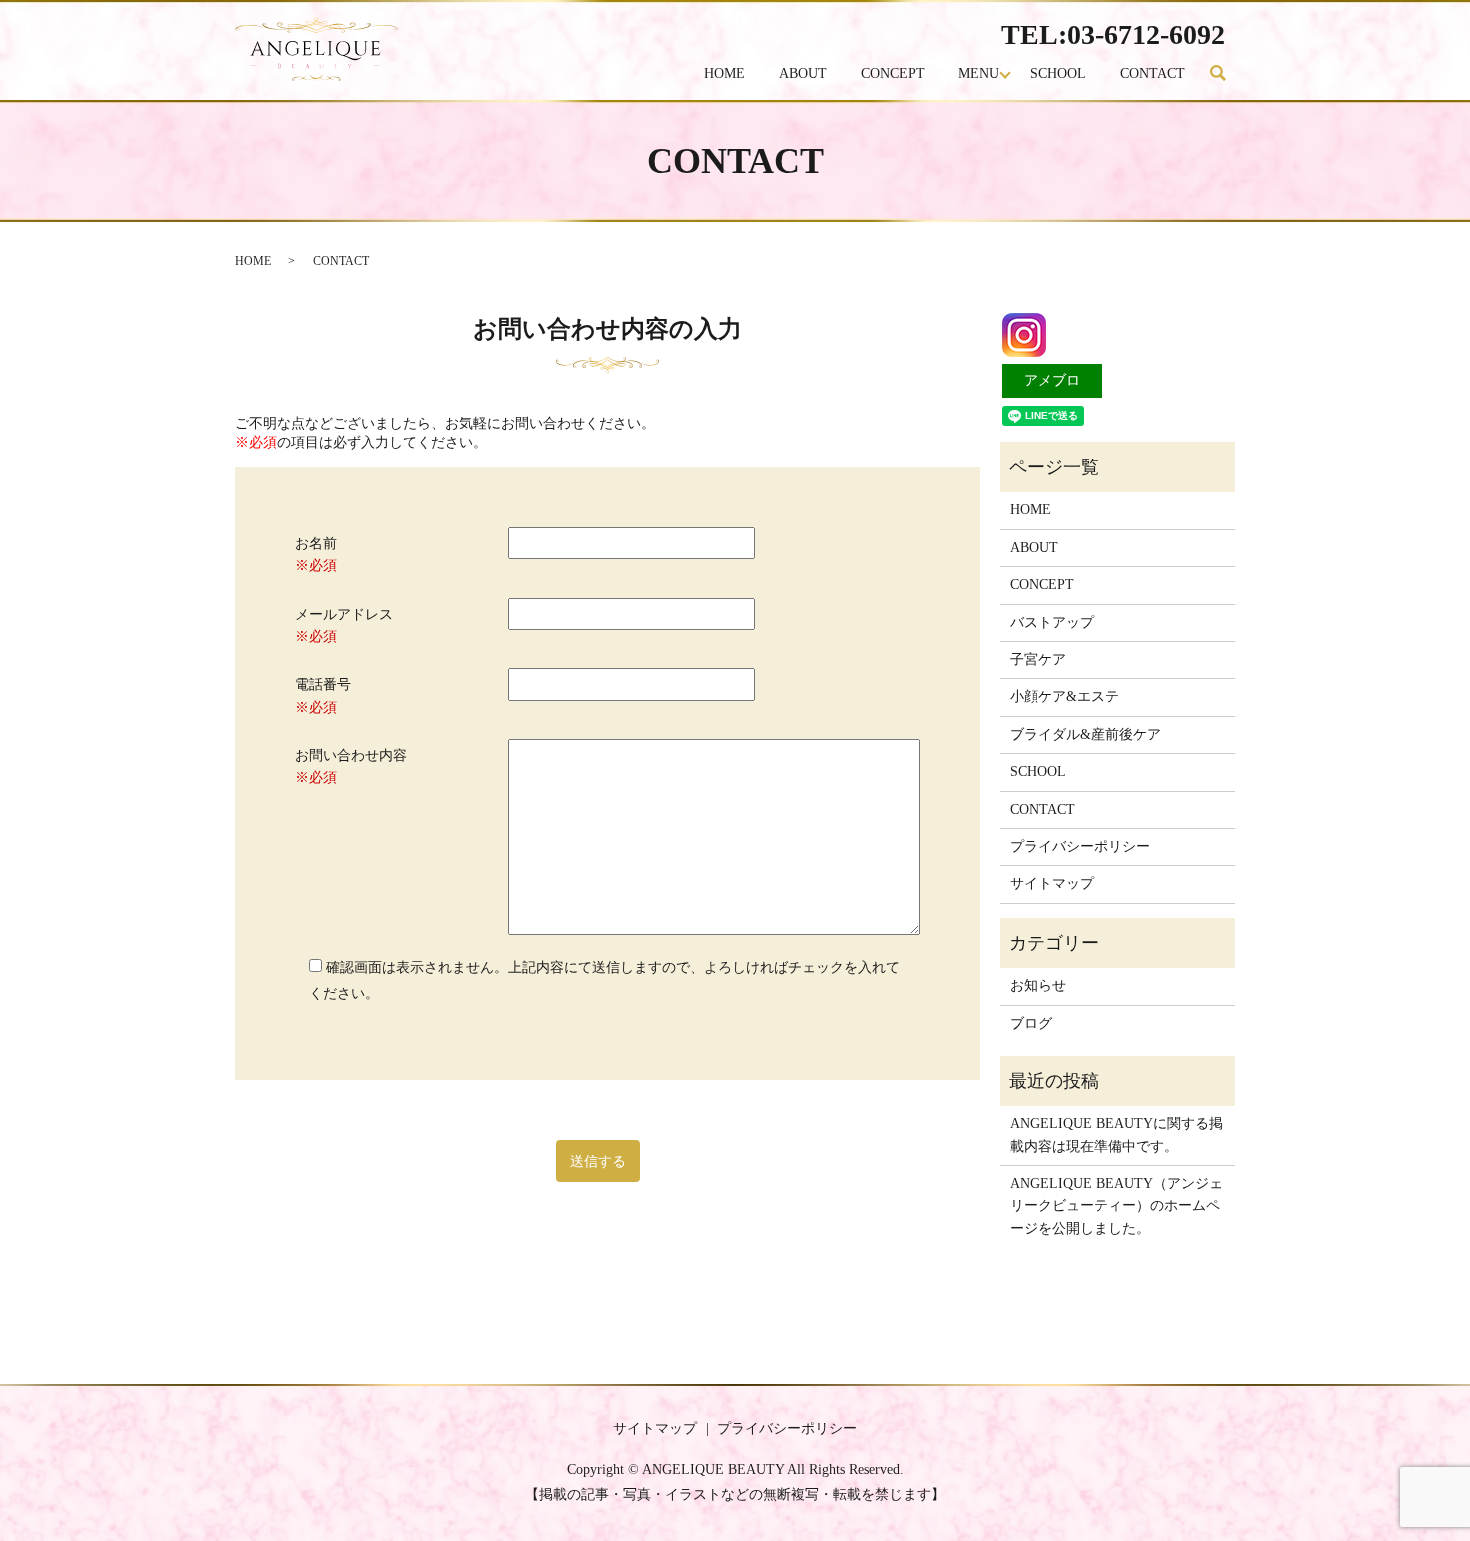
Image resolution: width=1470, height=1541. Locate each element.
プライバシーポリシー (1080, 846)
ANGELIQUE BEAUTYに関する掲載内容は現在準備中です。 (1116, 1134)
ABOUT (803, 73)
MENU (978, 73)
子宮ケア (1038, 659)
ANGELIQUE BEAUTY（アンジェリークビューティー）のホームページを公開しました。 (1116, 1206)
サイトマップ (1052, 883)
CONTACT (1152, 73)
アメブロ (1052, 380)
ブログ (1031, 1023)
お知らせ (1038, 985)
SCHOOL (1058, 73)
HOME (724, 73)
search (1226, 74)
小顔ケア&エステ (1064, 696)
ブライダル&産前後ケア (1085, 734)
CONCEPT (893, 73)
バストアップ (1052, 622)
